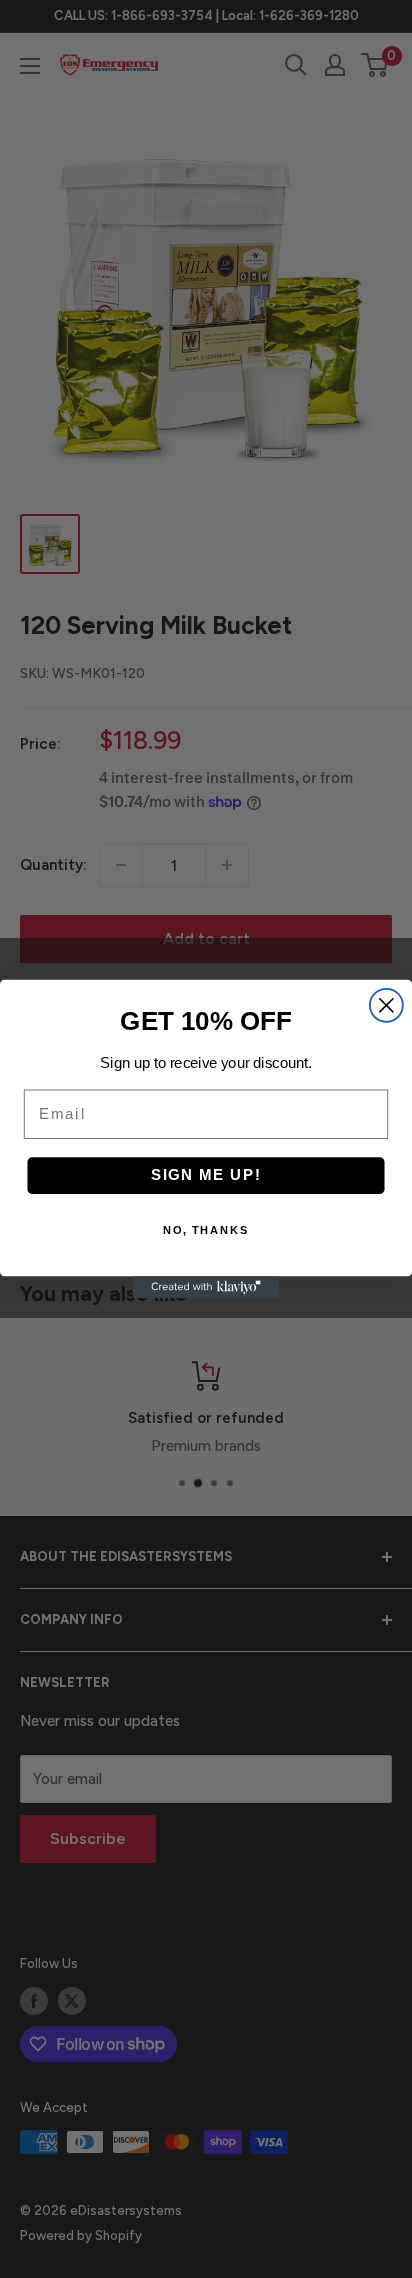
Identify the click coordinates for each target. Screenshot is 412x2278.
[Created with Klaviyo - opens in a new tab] (206, 1287)
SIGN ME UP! (206, 1175)
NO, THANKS (206, 1230)
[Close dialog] (386, 1005)
